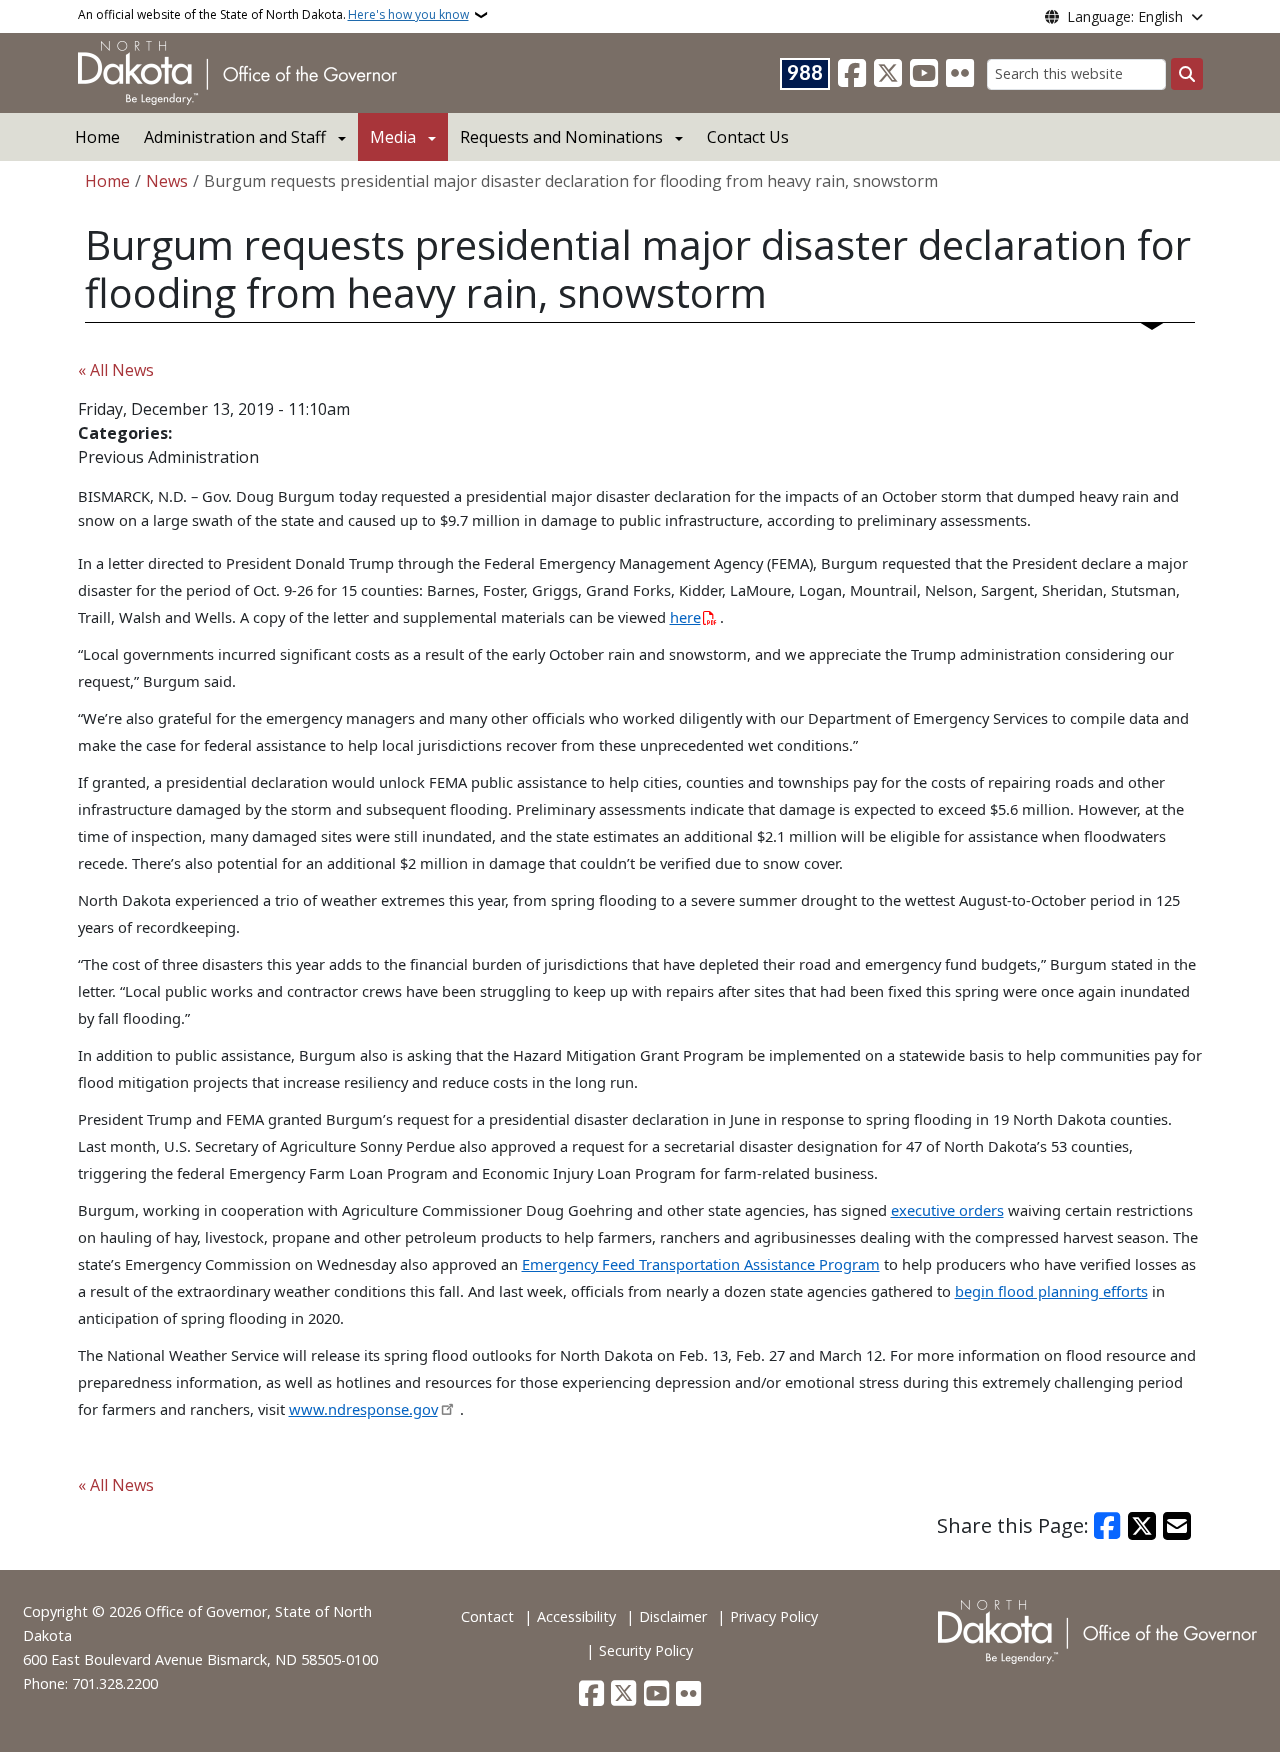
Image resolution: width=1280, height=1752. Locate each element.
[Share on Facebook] (1108, 1526)
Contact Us (748, 137)
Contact (487, 1616)
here (685, 617)
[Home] (237, 71)
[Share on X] (1142, 1526)
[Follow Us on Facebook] (852, 74)
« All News (116, 370)
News (167, 181)
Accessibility (576, 1616)
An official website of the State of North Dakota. (273, 14)
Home (97, 137)
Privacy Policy (774, 1616)
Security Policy (646, 1650)
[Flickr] (960, 74)
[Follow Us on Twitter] (888, 74)
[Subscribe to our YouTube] (924, 74)
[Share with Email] (1177, 1526)
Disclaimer (673, 1616)
